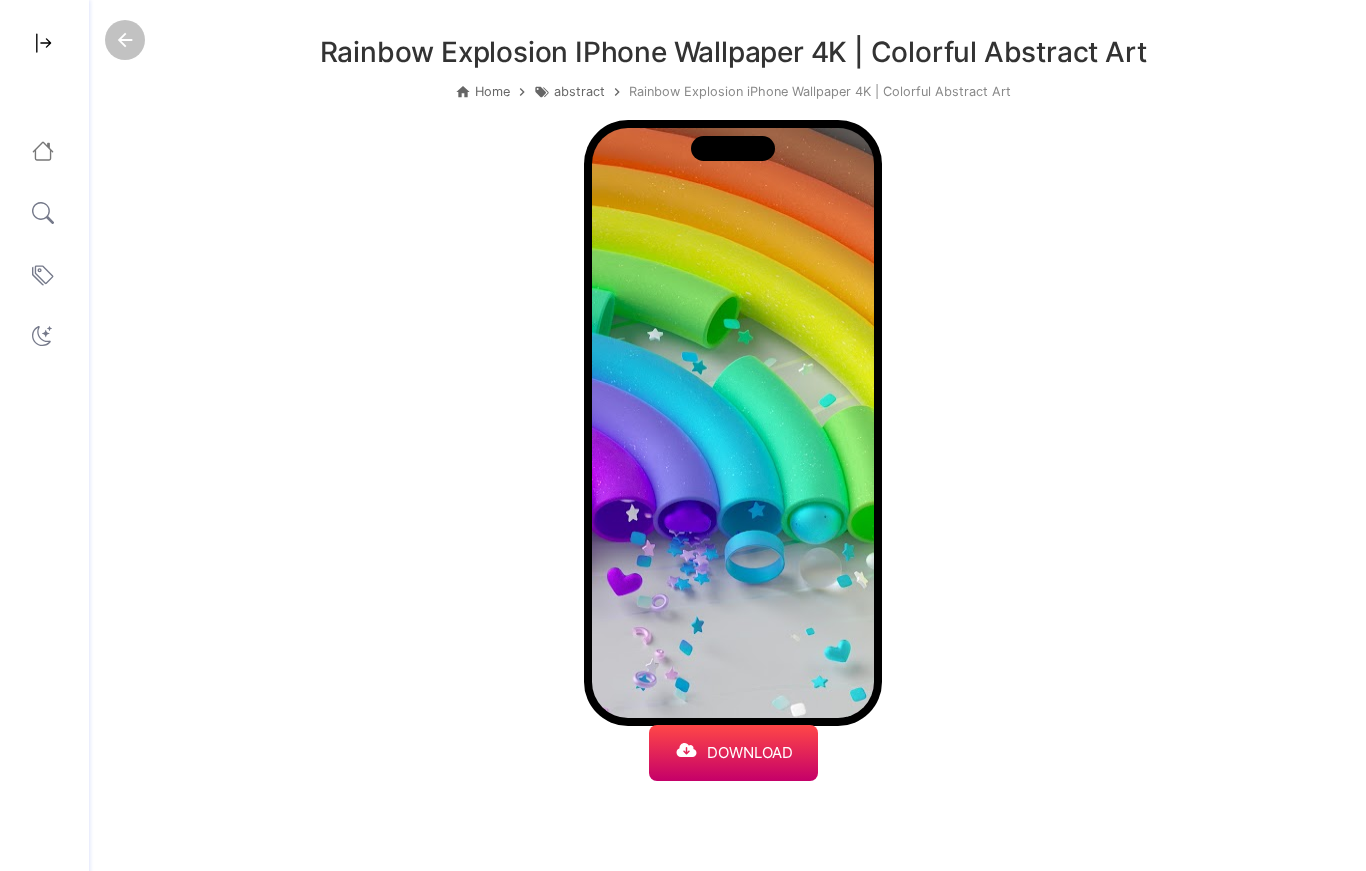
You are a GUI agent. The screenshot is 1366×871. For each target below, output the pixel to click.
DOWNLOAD (750, 752)
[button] (42, 336)
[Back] (125, 40)
